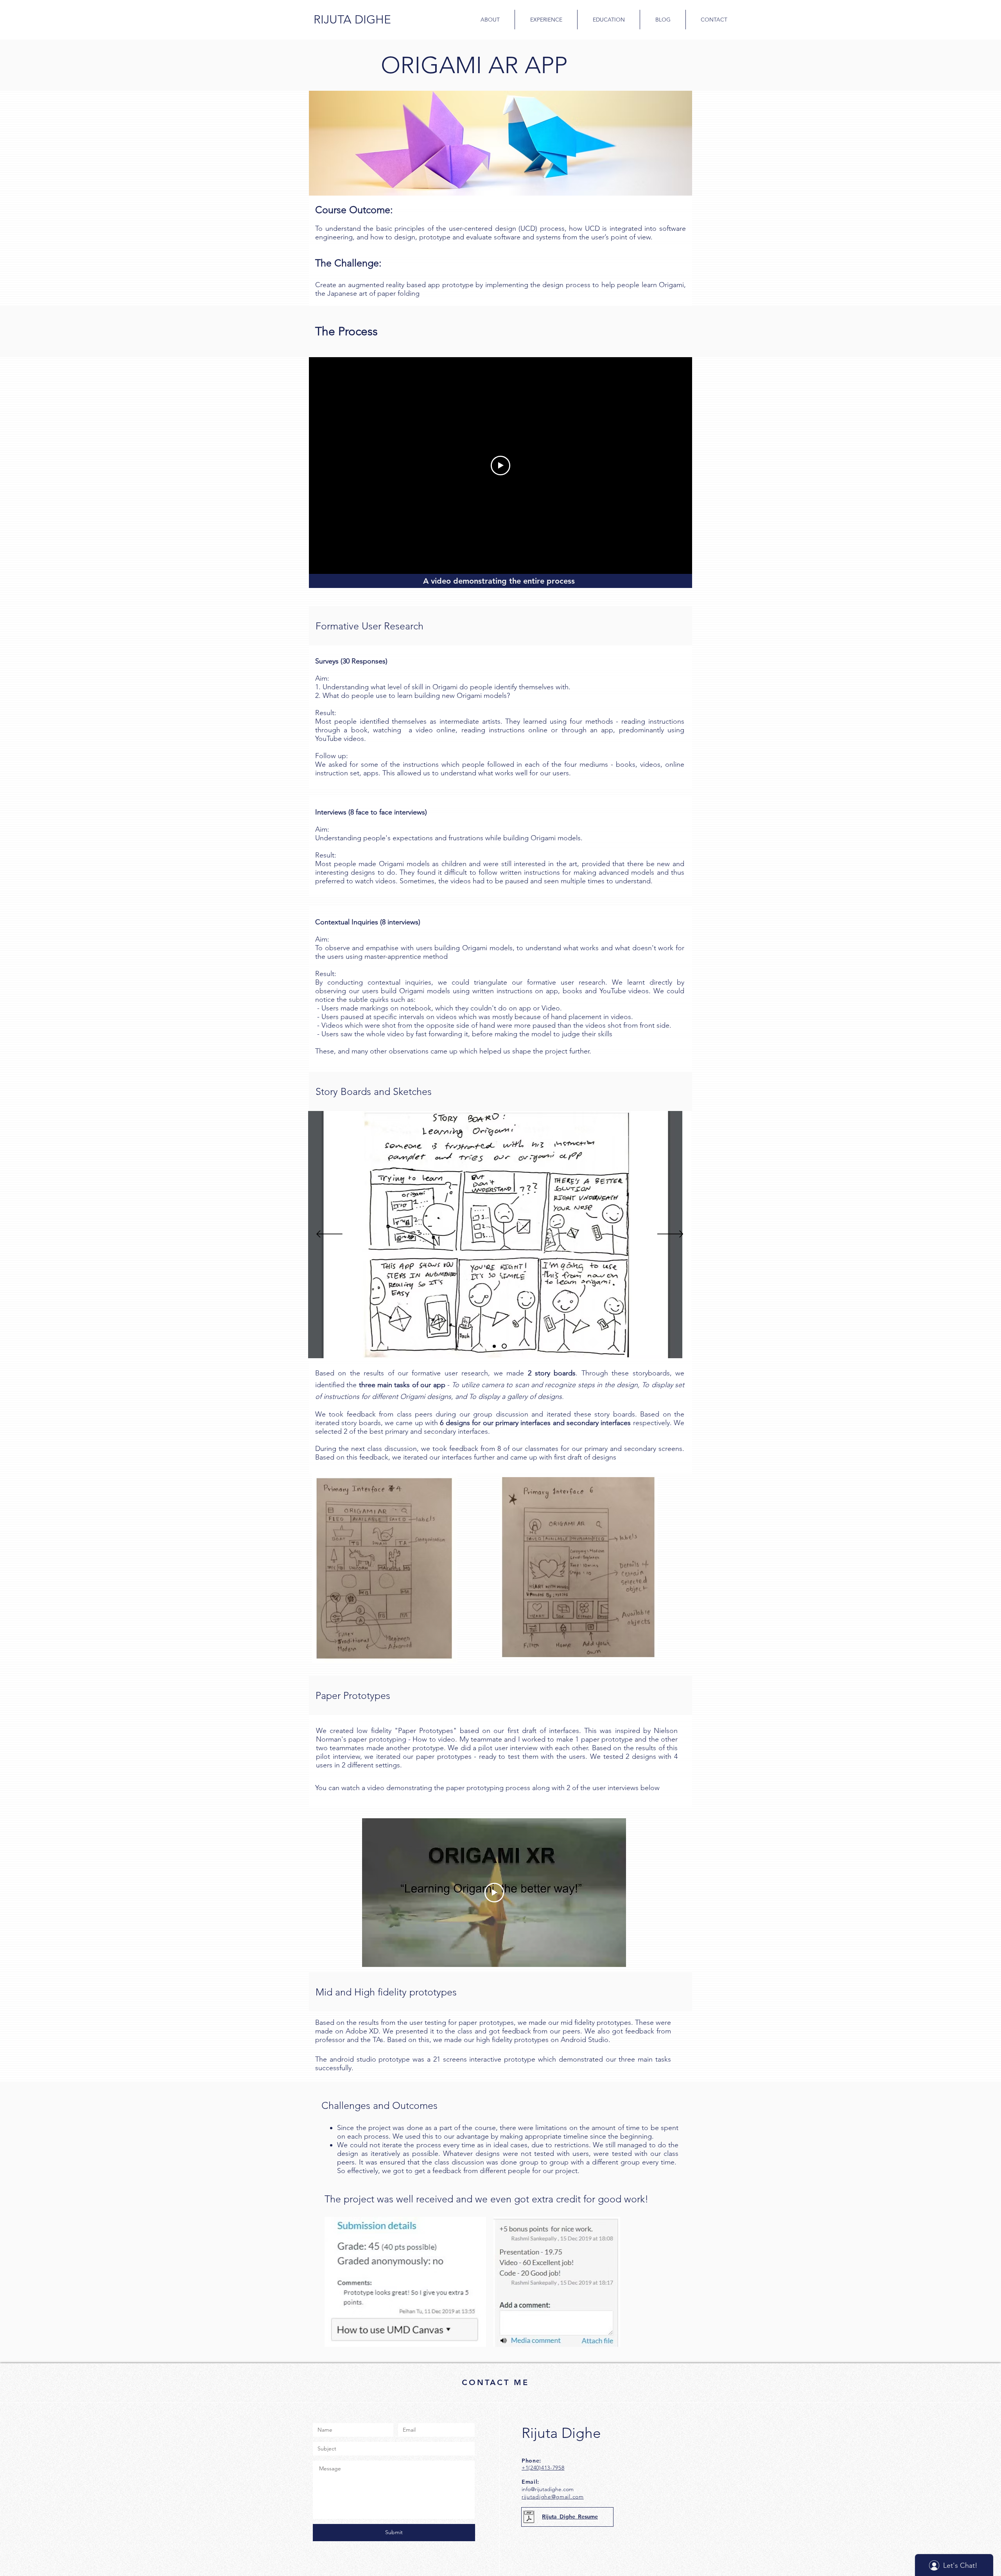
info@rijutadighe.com (548, 2489)
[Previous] (329, 1235)
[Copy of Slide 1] (504, 1346)
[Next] (670, 1235)
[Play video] (500, 466)
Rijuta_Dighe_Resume (570, 2517)
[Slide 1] (494, 1346)
